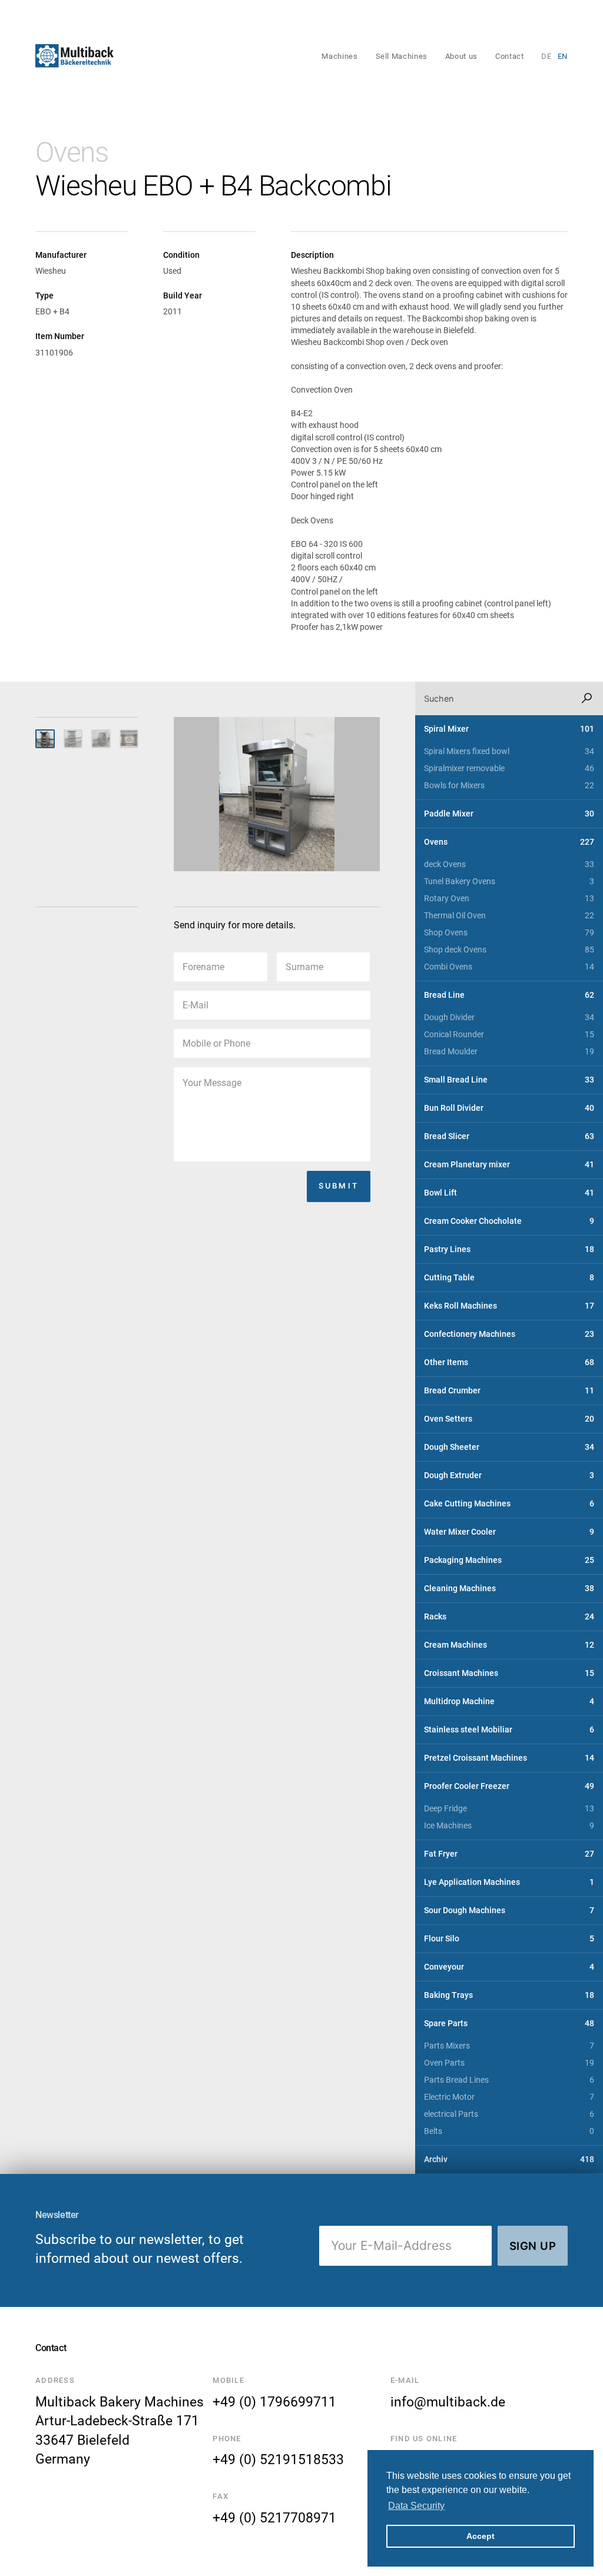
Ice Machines (509, 1826)
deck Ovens (509, 864)
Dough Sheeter (509, 1447)
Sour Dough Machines (509, 1911)
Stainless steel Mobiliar (509, 1730)
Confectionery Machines (509, 1334)
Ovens (72, 152)
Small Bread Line (509, 1080)
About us (461, 56)
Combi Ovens (509, 967)
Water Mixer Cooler (509, 1532)
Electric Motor (509, 2097)
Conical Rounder (509, 1035)
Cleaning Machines (509, 1589)
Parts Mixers (509, 2046)
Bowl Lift (509, 1193)
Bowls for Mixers (509, 786)
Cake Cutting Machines (509, 1504)
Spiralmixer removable (509, 769)
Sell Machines (402, 56)
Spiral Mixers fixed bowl (509, 751)
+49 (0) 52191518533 (278, 2459)
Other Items (509, 1362)
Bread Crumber (509, 1391)
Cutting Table (509, 1278)
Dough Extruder (509, 1475)
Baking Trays (509, 1995)
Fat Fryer (509, 1854)
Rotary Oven (509, 899)
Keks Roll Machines (509, 1306)
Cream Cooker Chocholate (509, 1221)
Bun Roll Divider (509, 1108)
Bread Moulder (509, 1052)
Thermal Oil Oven (509, 916)
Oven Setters (509, 1419)
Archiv (509, 2160)
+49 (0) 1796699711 (274, 2402)
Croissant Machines (509, 1673)
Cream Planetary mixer (509, 1165)
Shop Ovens (509, 933)
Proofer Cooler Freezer (509, 1786)
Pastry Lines (509, 1249)
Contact (509, 56)
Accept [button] (481, 2536)
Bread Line (509, 995)
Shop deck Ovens (509, 950)
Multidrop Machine (509, 1702)
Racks (509, 1617)
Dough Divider (509, 1018)
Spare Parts (509, 2024)
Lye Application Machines (509, 1882)
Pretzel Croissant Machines (509, 1758)
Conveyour (509, 1967)
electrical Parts (509, 2114)
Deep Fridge (509, 1809)
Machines (339, 56)
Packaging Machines (509, 1560)
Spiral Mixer (509, 729)
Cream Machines (509, 1645)
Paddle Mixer (509, 814)
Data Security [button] (416, 2506)
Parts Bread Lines (509, 2080)
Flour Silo (509, 1939)
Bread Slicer (509, 1136)
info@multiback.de (448, 2402)
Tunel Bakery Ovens (509, 882)
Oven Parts (509, 2063)
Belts (509, 2131)
